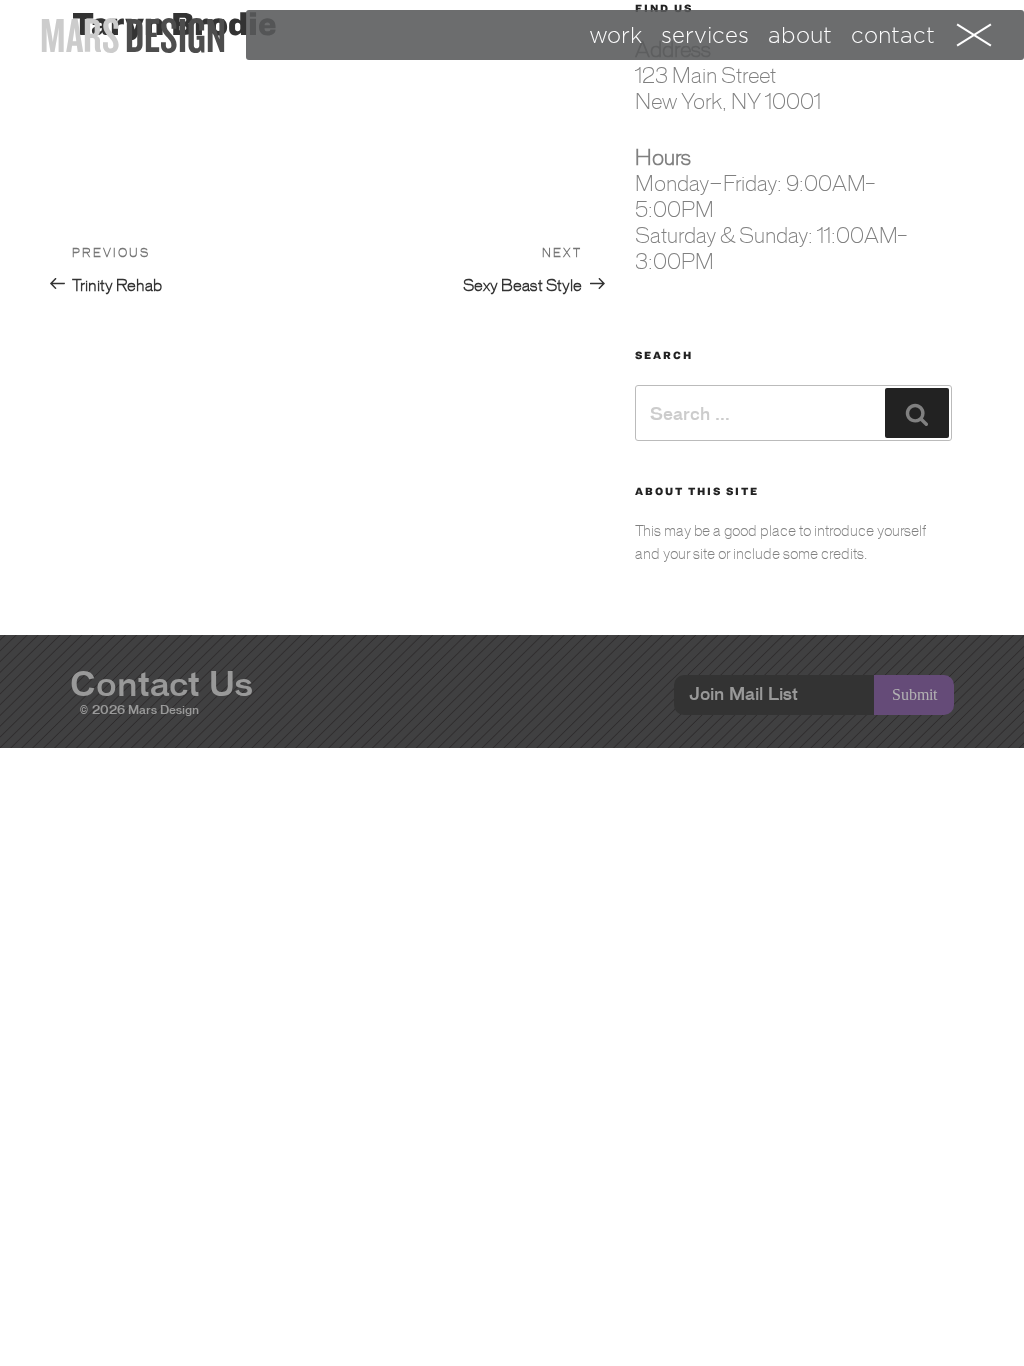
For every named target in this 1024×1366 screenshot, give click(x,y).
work (615, 35)
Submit (914, 694)
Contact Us (161, 684)
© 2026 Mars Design (139, 709)
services (705, 35)
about (800, 35)
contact (893, 35)
